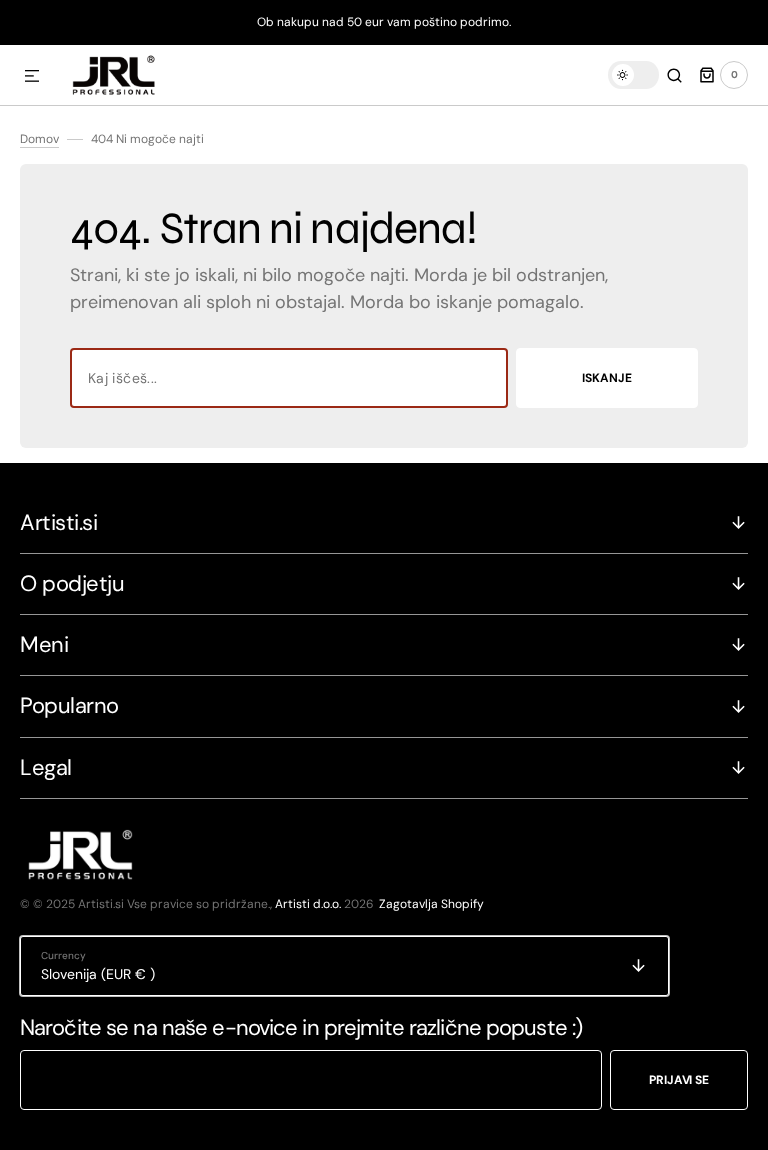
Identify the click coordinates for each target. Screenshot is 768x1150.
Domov (39, 139)
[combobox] (289, 378)
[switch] (633, 75)
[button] (32, 77)
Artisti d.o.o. (308, 904)
